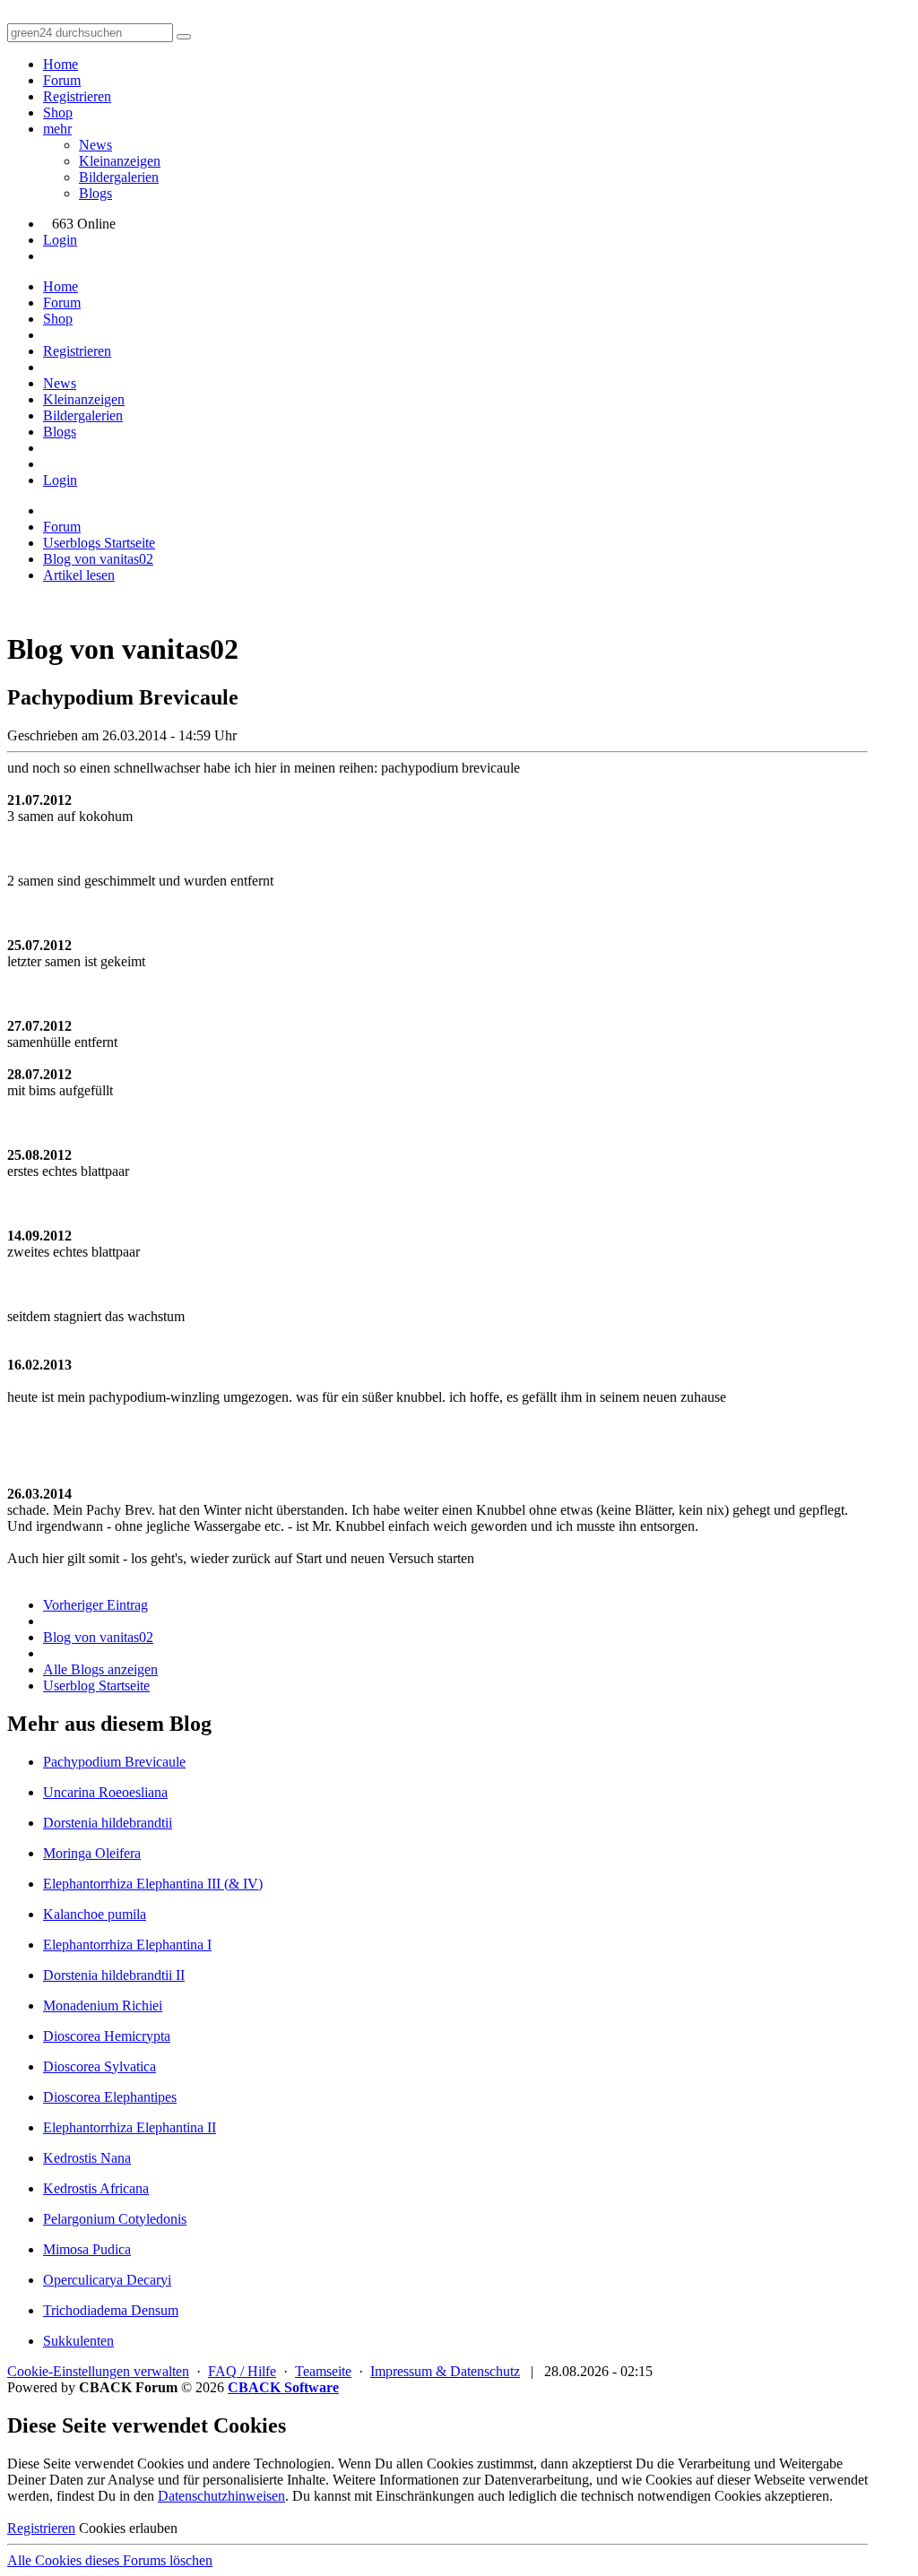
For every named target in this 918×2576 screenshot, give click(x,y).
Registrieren (77, 96)
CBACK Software (283, 2387)
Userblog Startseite (96, 1686)
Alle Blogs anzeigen (100, 1669)
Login (60, 240)
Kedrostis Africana (96, 2188)
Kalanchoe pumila (95, 1914)
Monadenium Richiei (103, 2005)
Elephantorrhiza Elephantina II (130, 2127)
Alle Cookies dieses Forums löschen (110, 2560)
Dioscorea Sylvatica (100, 2066)
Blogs (95, 193)
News (95, 145)
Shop (58, 112)
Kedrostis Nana (87, 2158)
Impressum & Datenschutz (445, 2371)
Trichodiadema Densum (111, 2310)
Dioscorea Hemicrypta (107, 2036)
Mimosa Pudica (87, 2249)
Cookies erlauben (128, 2528)
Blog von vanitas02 (98, 1637)
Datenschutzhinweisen (221, 2496)
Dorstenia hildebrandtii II (114, 1975)
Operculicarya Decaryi (107, 2280)
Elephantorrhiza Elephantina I (127, 1945)
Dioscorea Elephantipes (110, 2097)
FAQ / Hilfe (242, 2371)
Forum (62, 80)
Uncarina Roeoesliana (105, 1792)
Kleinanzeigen (120, 161)
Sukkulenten (78, 2341)
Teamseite (323, 2371)
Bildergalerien (119, 177)
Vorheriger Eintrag (95, 1605)
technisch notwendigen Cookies (671, 2496)
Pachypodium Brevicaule (114, 1762)
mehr (57, 129)
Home (61, 64)
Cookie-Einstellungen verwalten (98, 2371)
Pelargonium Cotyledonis (115, 2219)
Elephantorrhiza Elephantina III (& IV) (153, 1884)
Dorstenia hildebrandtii (108, 1823)
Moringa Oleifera (92, 1853)
